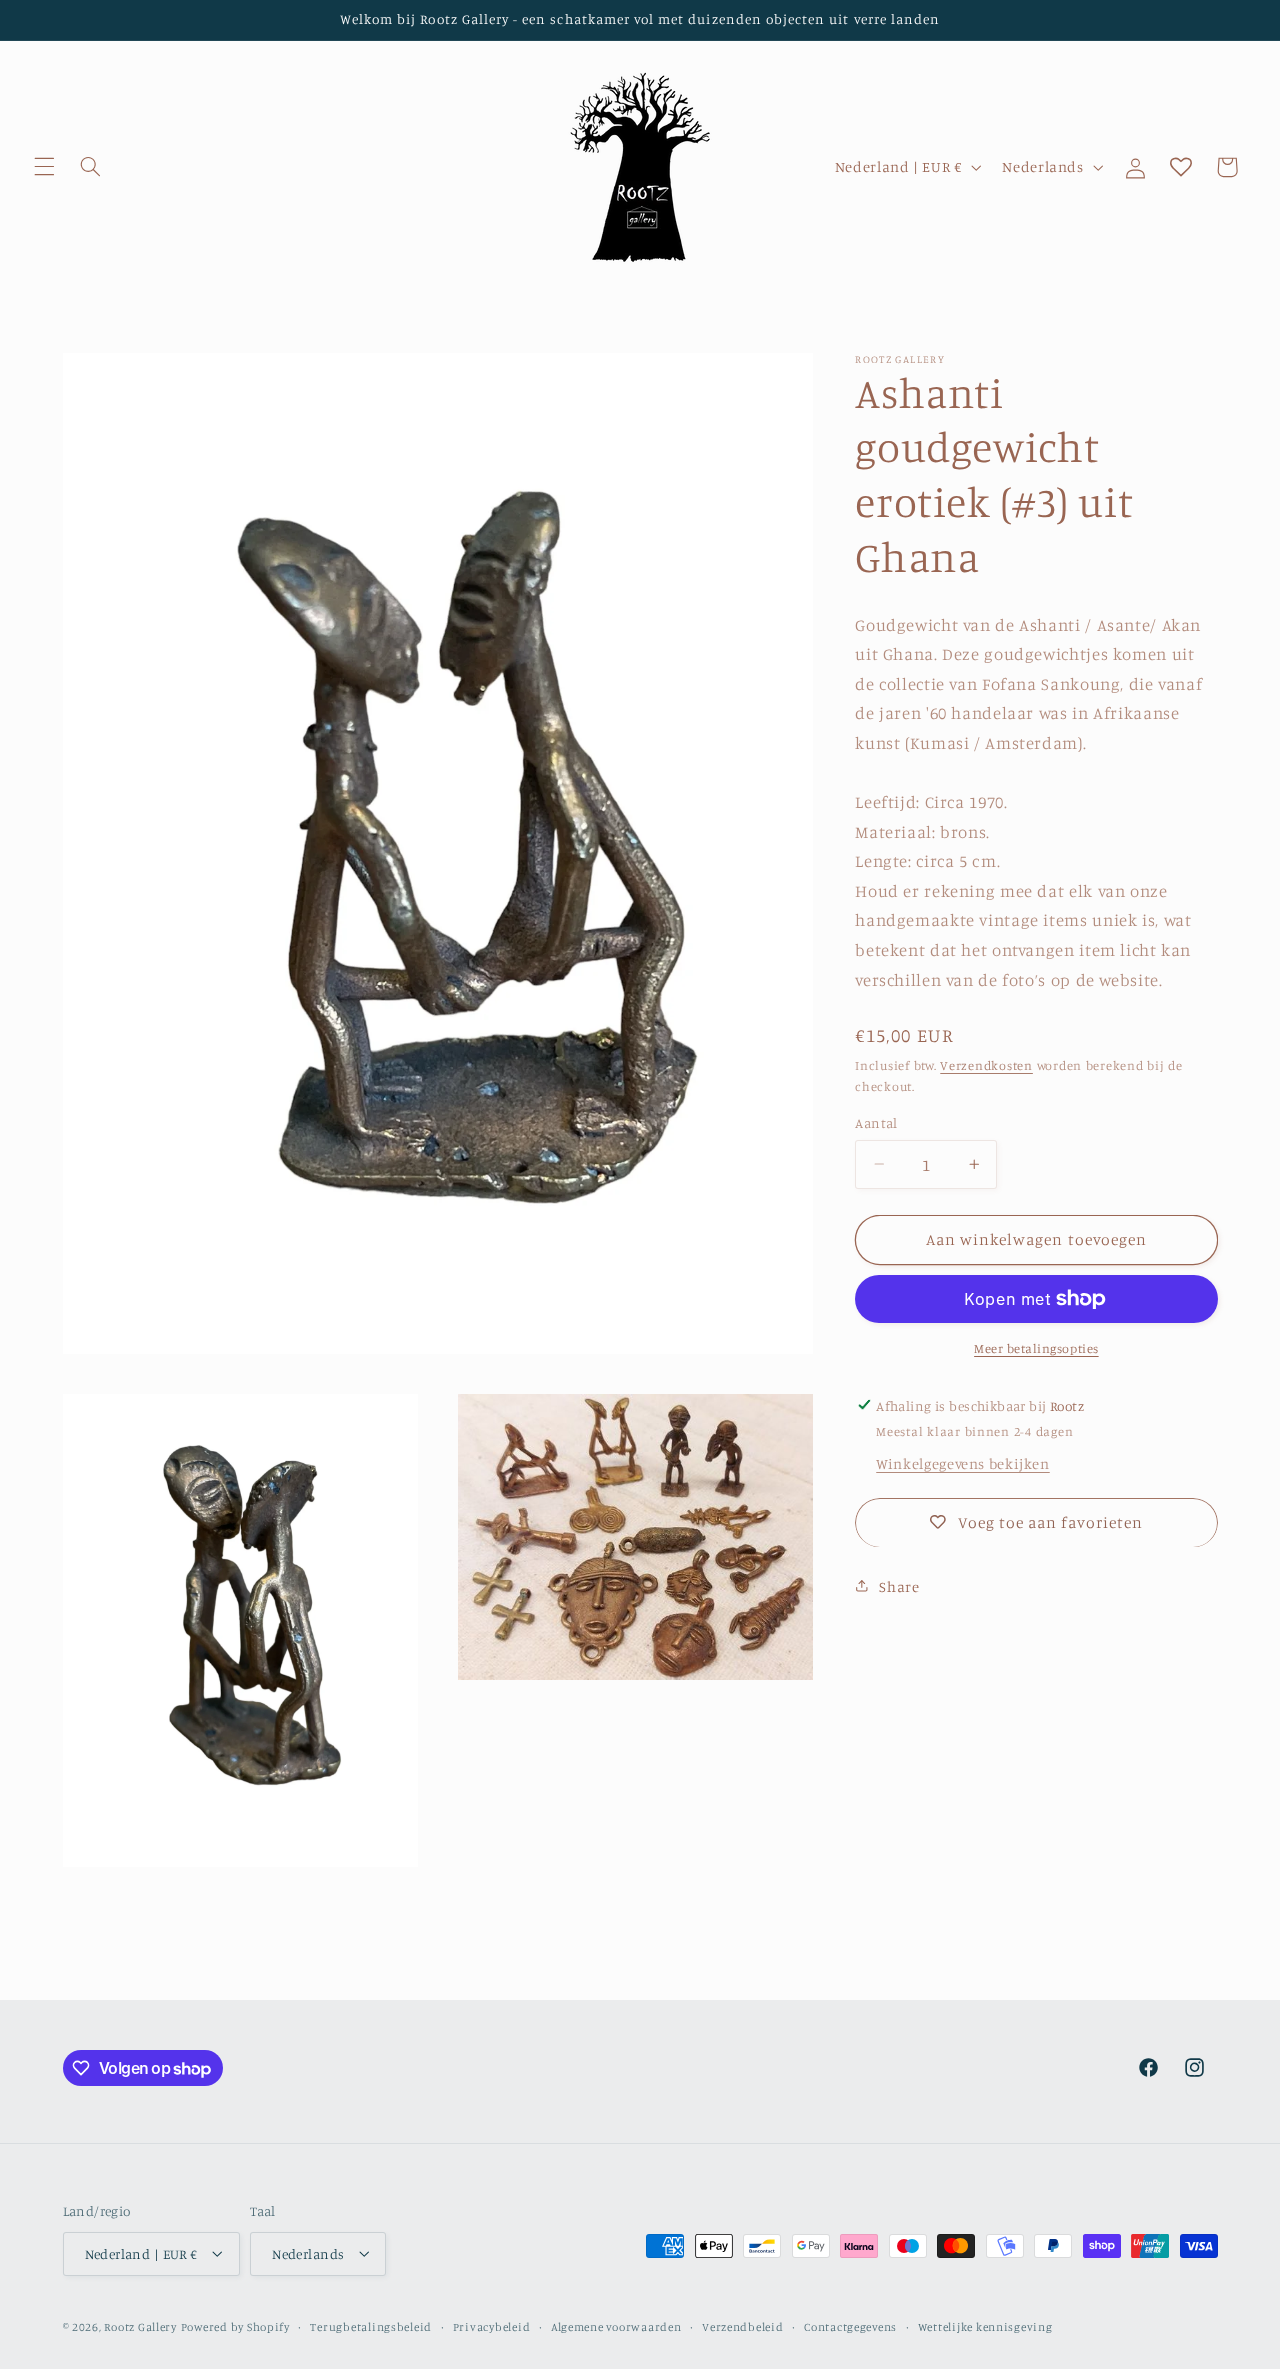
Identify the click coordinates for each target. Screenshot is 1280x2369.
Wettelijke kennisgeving (985, 2326)
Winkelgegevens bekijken (963, 1463)
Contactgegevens (850, 2326)
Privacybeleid (492, 2326)
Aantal (876, 1123)
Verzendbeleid (743, 2326)
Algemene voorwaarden (616, 2326)
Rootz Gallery (140, 2326)
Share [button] (899, 1585)
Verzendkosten (986, 1064)
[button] (44, 167)
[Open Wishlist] (1181, 167)
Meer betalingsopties (1036, 1347)
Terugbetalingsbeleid (371, 2326)
